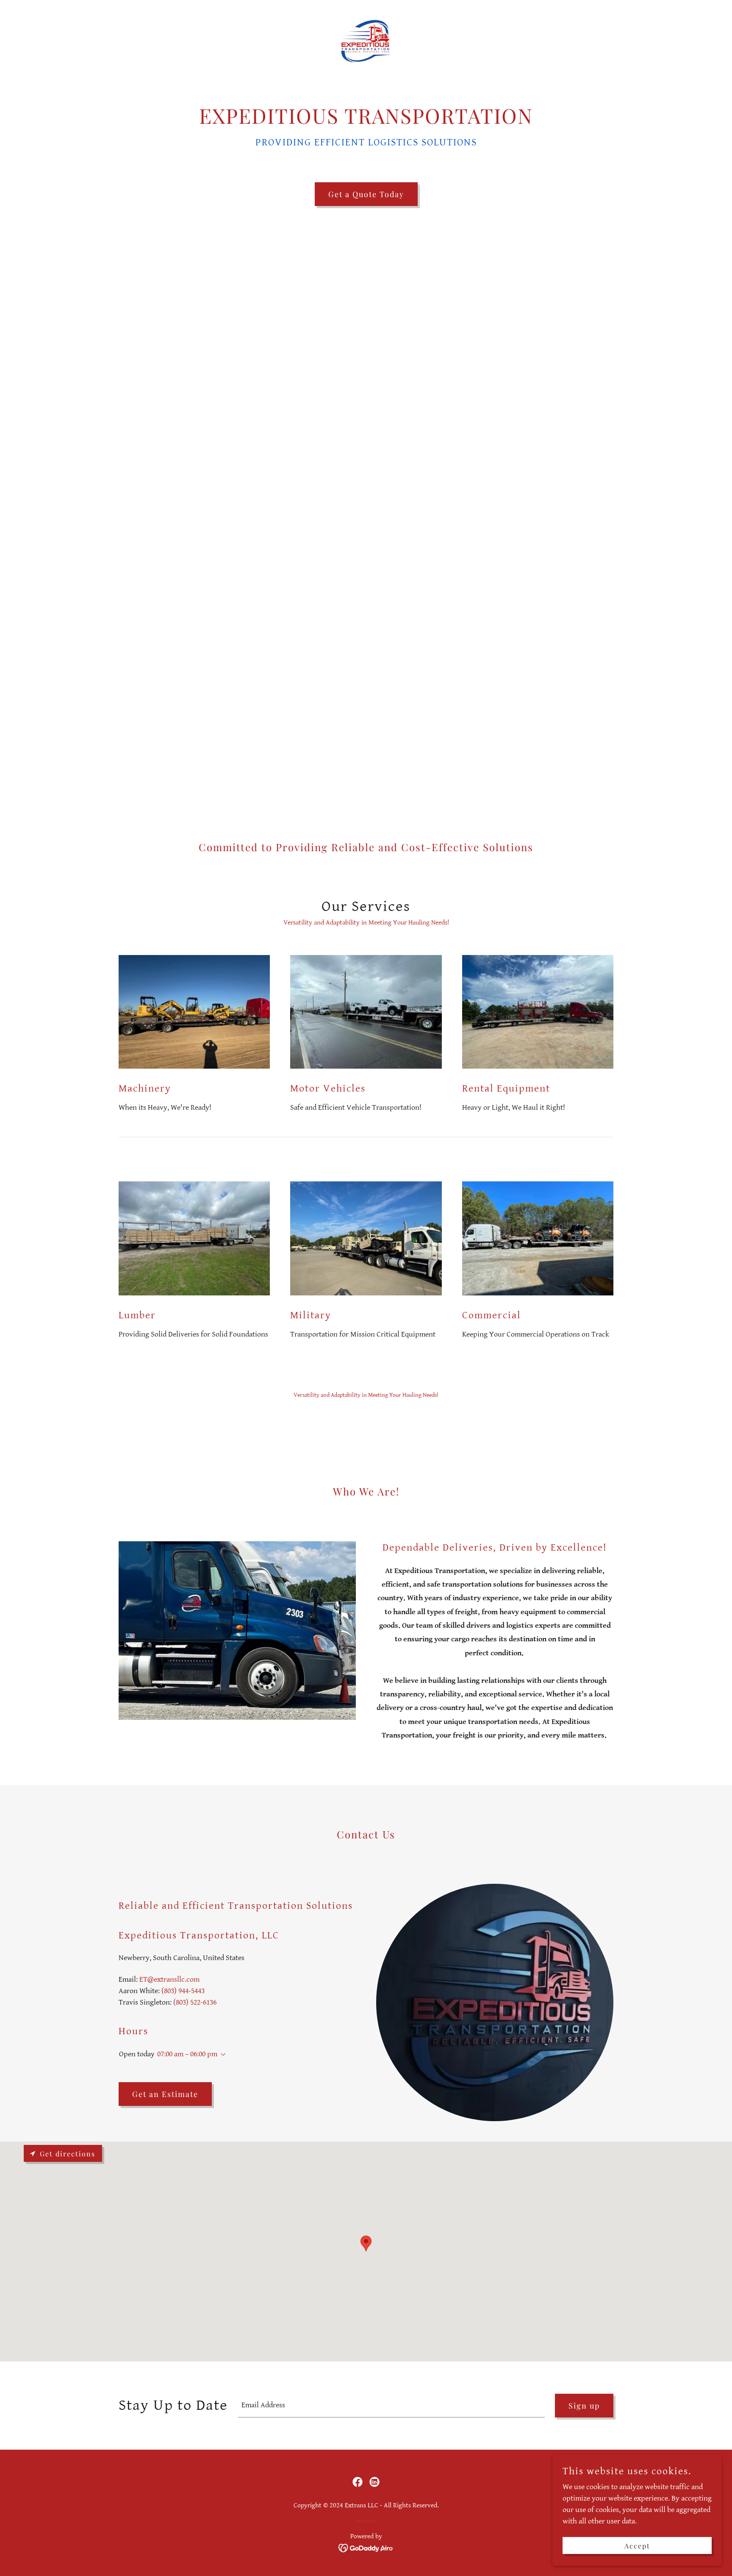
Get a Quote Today (366, 194)
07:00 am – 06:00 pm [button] (187, 2054)
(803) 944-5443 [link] (183, 1991)
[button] (222, 2055)
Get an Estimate (165, 2094)
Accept (637, 2546)
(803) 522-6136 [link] (195, 2002)
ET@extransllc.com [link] (169, 1979)
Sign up (584, 2406)
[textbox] (391, 2406)
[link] (366, 40)
